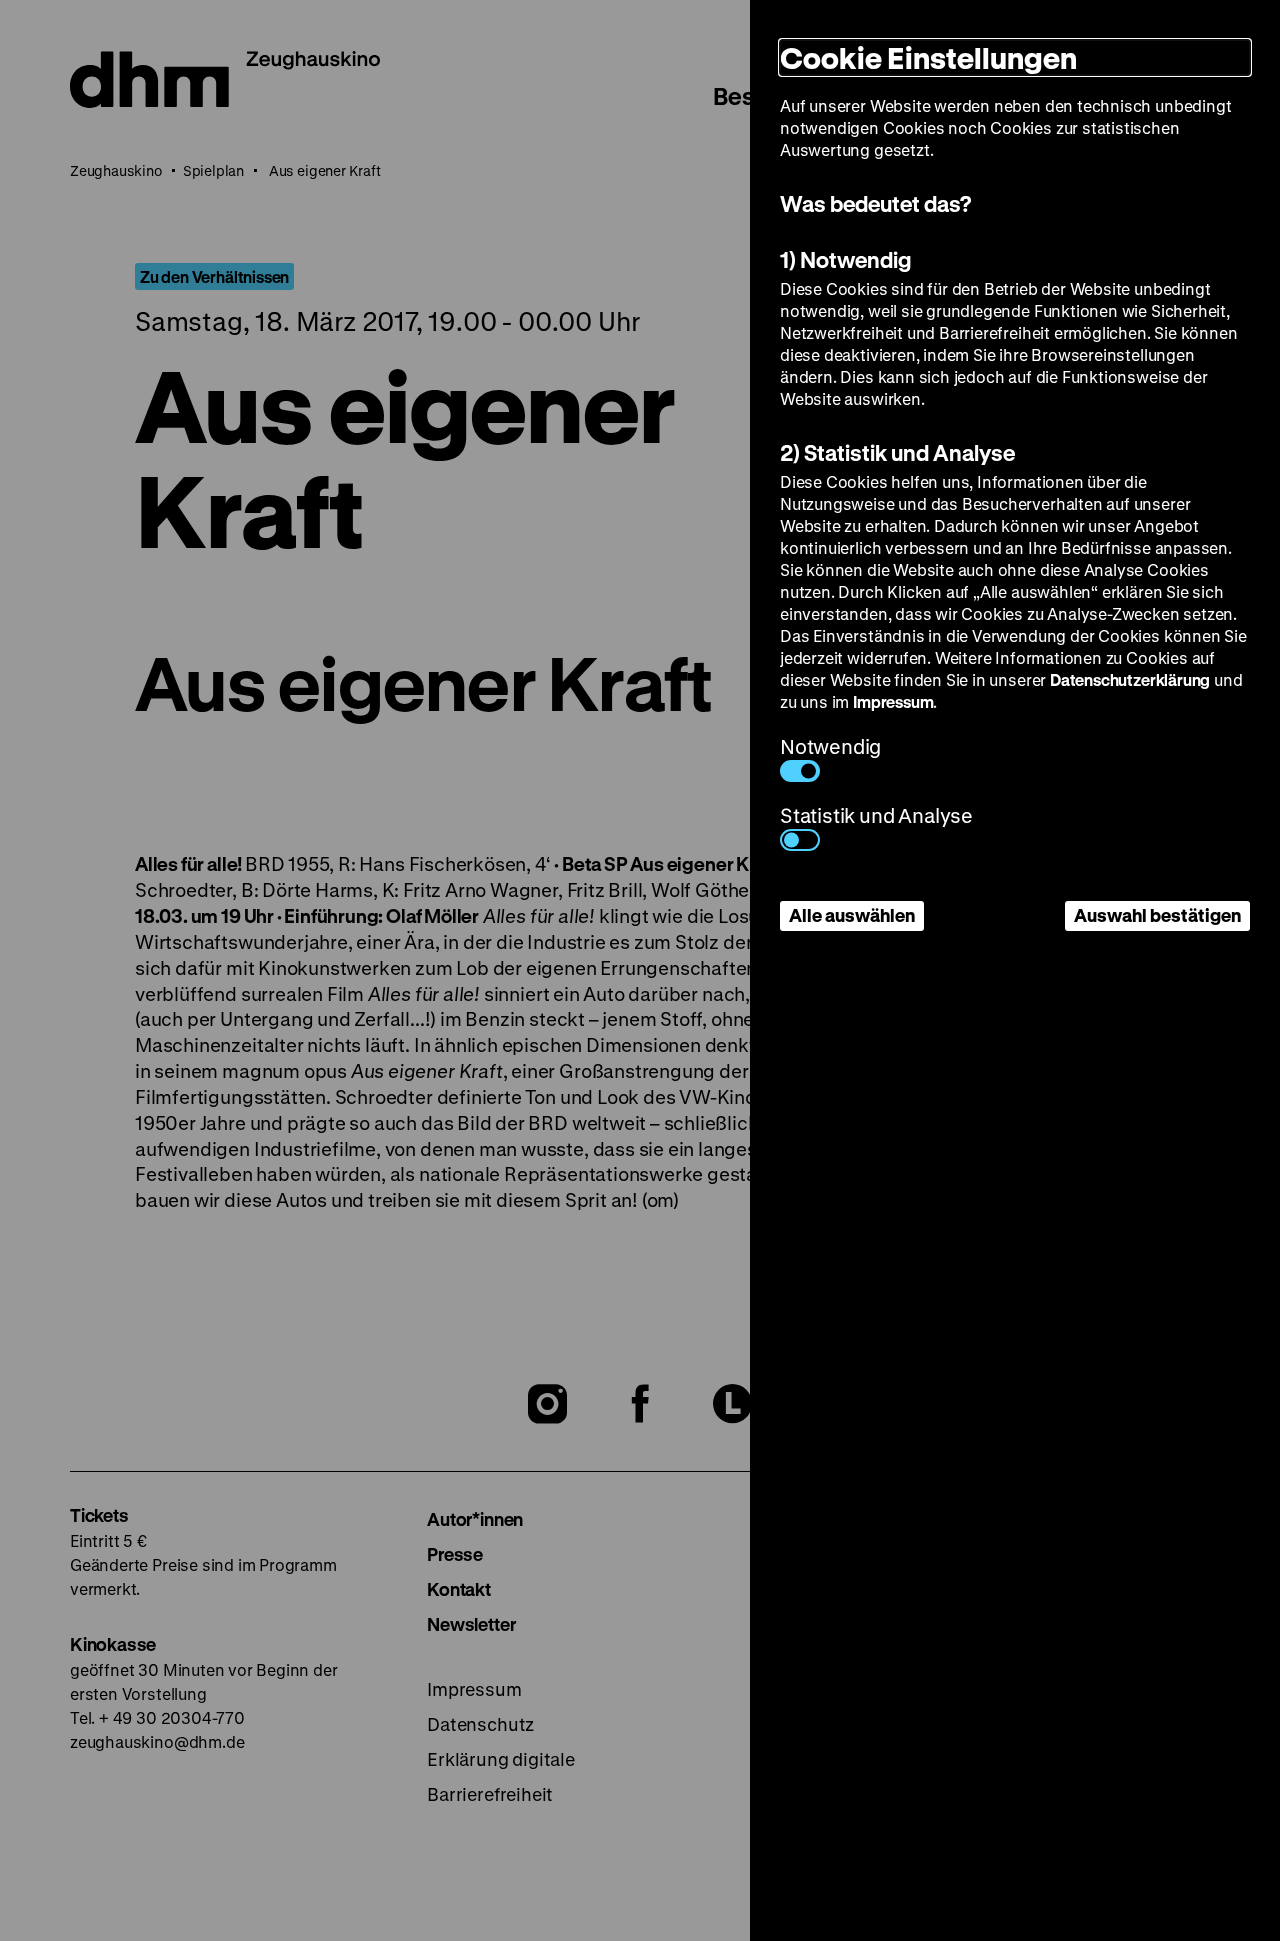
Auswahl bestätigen (1157, 915)
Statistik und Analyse (876, 815)
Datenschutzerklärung (1130, 679)
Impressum (893, 701)
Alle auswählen (852, 915)
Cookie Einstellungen (928, 57)
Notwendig (830, 746)
